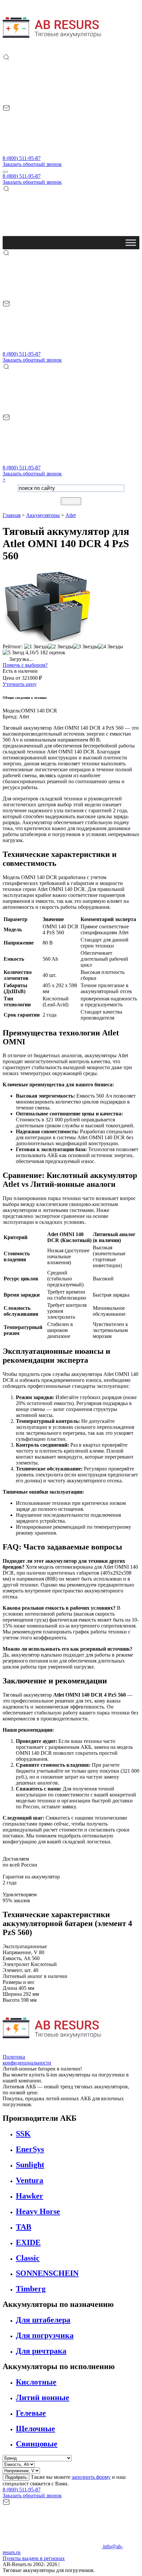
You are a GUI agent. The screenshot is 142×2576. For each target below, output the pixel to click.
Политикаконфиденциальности (27, 2060)
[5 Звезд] (13, 653)
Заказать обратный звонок (32, 164)
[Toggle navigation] (5, 172)
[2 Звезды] (60, 647)
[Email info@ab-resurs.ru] (52, 152)
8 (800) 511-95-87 (22, 158)
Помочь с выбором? (25, 665)
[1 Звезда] (36, 647)
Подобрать (16, 2477)
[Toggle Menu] (131, 242)
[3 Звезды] (86, 647)
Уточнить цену (20, 684)
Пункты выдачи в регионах (34, 2558)
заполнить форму (91, 2477)
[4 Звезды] (111, 647)
